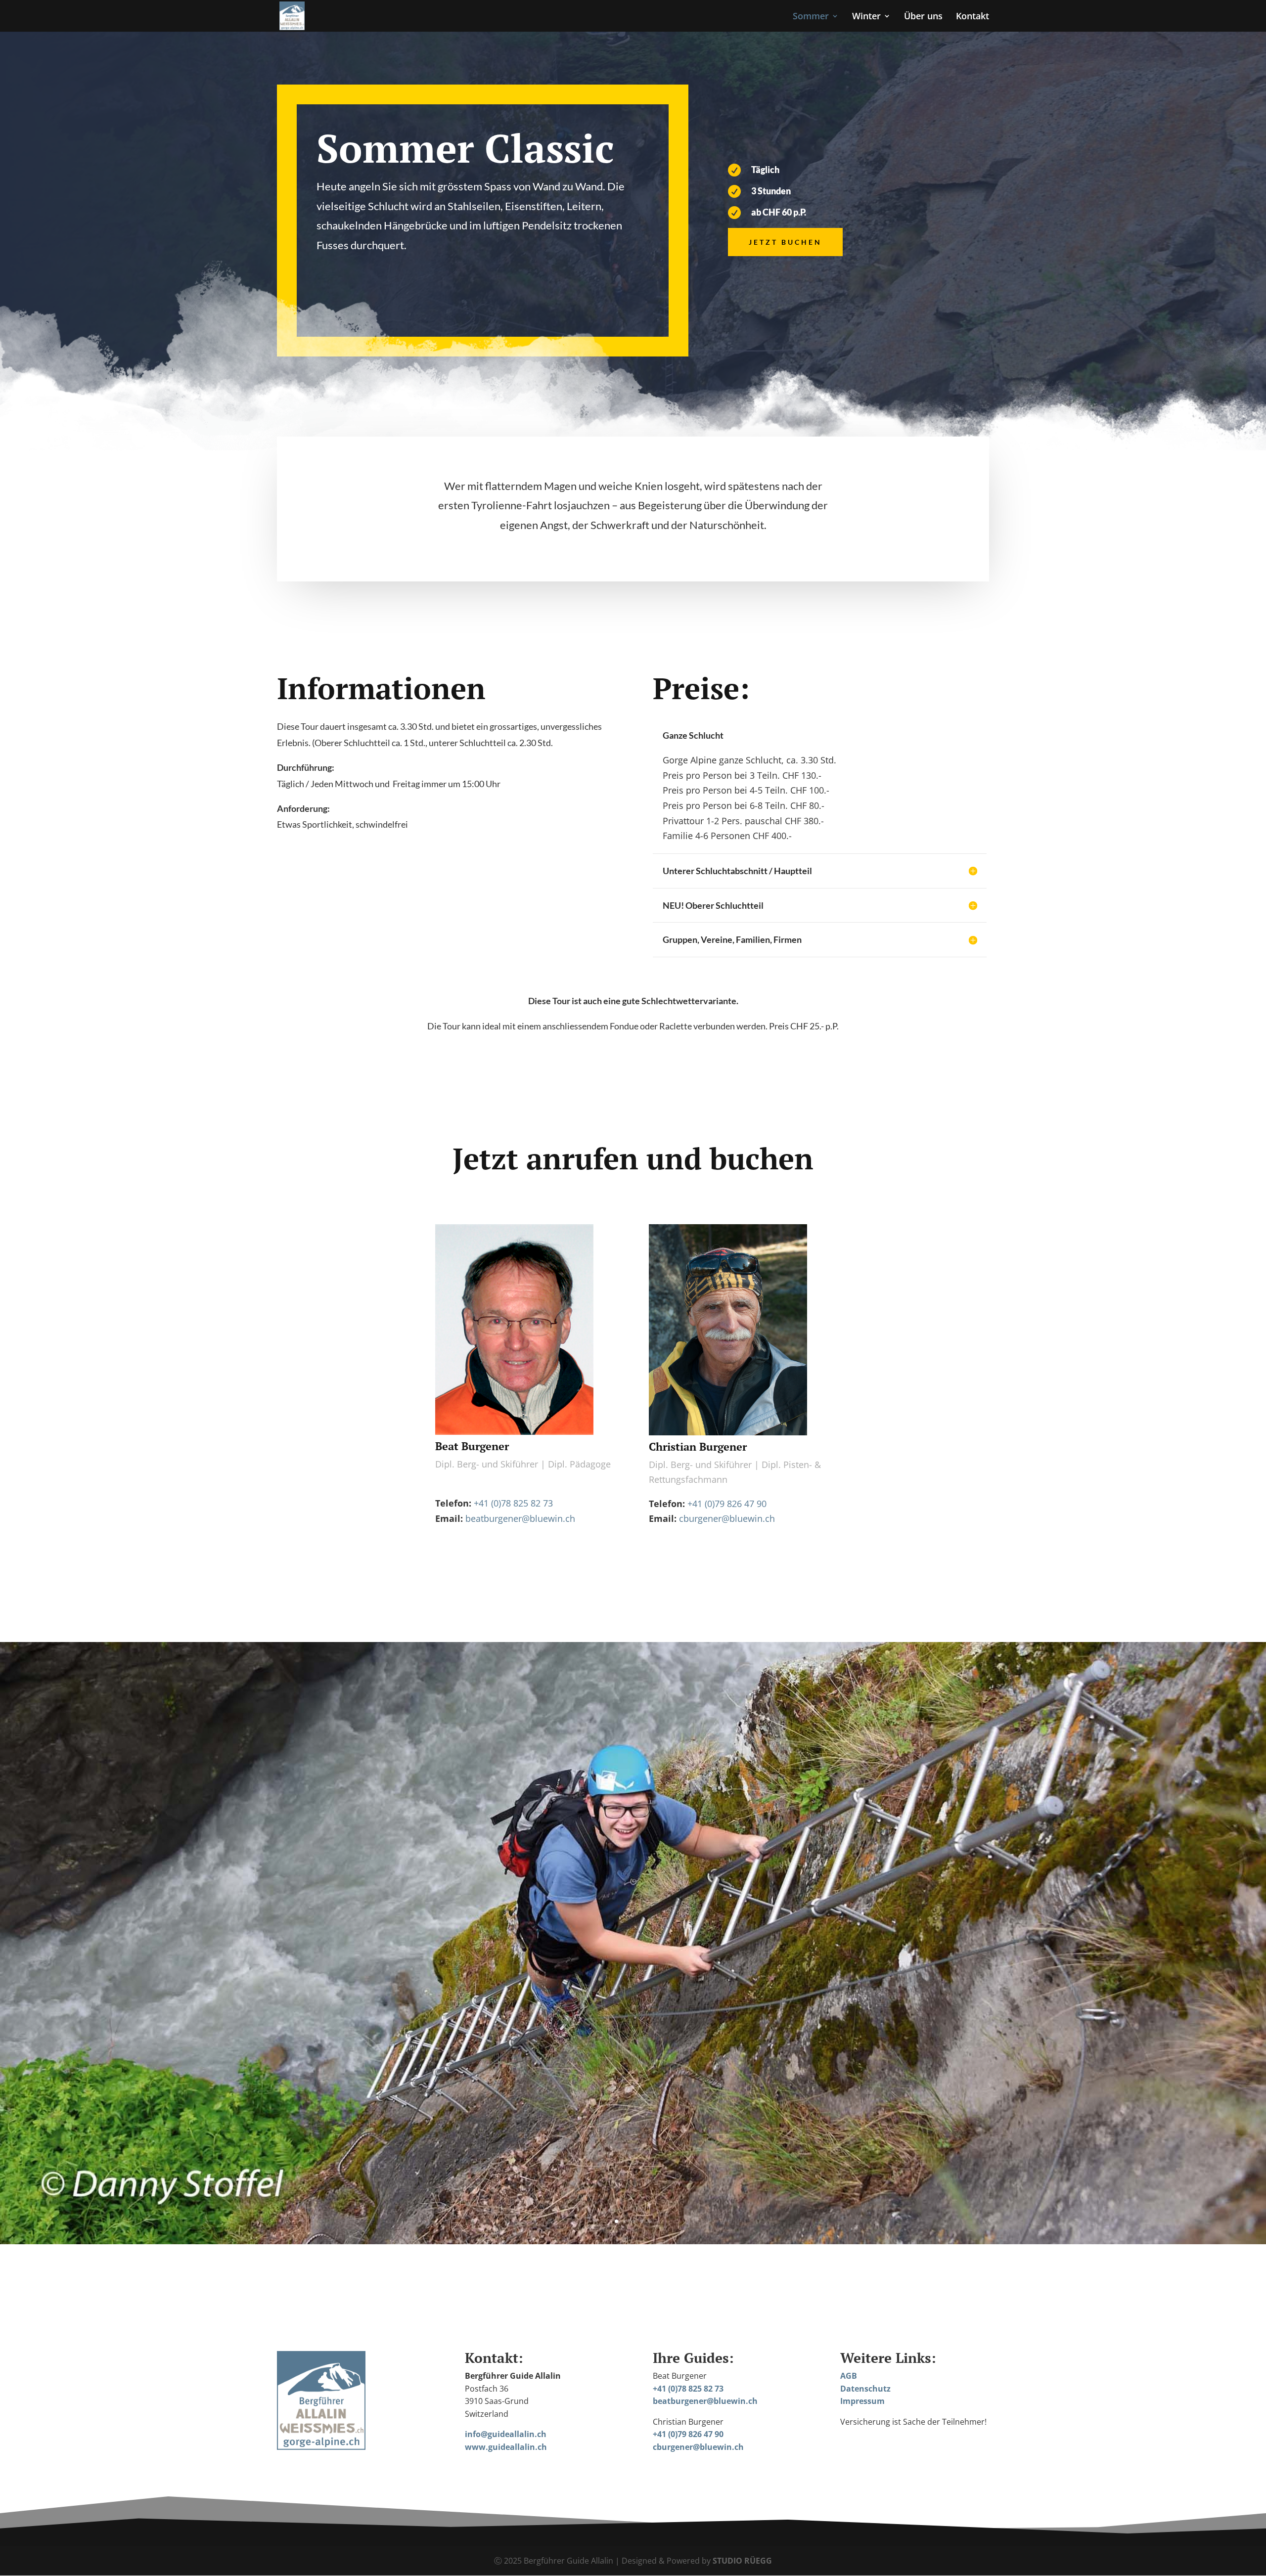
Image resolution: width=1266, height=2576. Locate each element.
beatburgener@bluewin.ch (520, 1518)
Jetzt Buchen (785, 242)
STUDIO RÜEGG (742, 2561)
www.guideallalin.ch (506, 2447)
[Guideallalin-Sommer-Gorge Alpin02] (633, 2241)
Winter (866, 17)
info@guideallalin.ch (506, 2434)
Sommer (811, 17)
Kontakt (972, 17)
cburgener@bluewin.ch (727, 1518)
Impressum (862, 2401)
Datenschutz (865, 2389)
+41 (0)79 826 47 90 (727, 1504)
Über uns (923, 17)
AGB (849, 2376)
